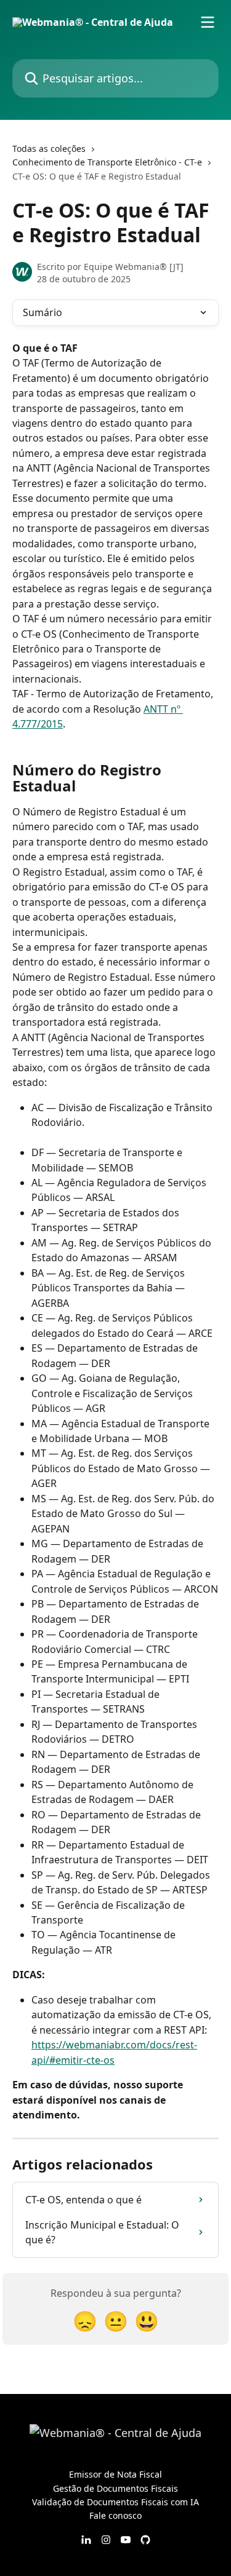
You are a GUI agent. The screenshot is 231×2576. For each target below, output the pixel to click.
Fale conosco (115, 2515)
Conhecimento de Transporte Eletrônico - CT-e (107, 162)
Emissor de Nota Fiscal (115, 2474)
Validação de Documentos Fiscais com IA (115, 2502)
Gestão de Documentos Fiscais (115, 2488)
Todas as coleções (49, 149)
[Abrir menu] (208, 22)
